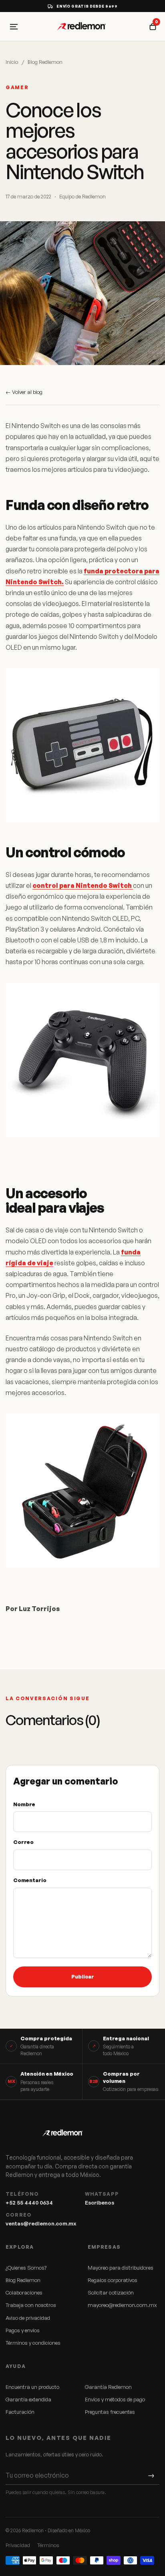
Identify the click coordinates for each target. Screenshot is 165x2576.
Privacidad (18, 2545)
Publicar (83, 1976)
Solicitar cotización (111, 2292)
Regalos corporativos (113, 2280)
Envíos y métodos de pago (115, 2399)
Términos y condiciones (33, 2343)
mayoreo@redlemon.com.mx (122, 2305)
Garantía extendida (28, 2399)
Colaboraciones (24, 2292)
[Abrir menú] (14, 27)
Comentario (30, 1880)
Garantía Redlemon (108, 2387)
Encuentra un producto (32, 2387)
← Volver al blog (24, 392)
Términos (48, 2545)
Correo (23, 1842)
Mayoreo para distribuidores (121, 2268)
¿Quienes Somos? (26, 2268)
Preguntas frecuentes (110, 2412)
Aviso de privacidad (28, 2318)
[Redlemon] (82, 27)
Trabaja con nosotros (31, 2305)
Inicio (12, 62)
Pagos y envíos (23, 2330)
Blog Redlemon (45, 62)
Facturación (20, 2412)
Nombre (24, 1804)
